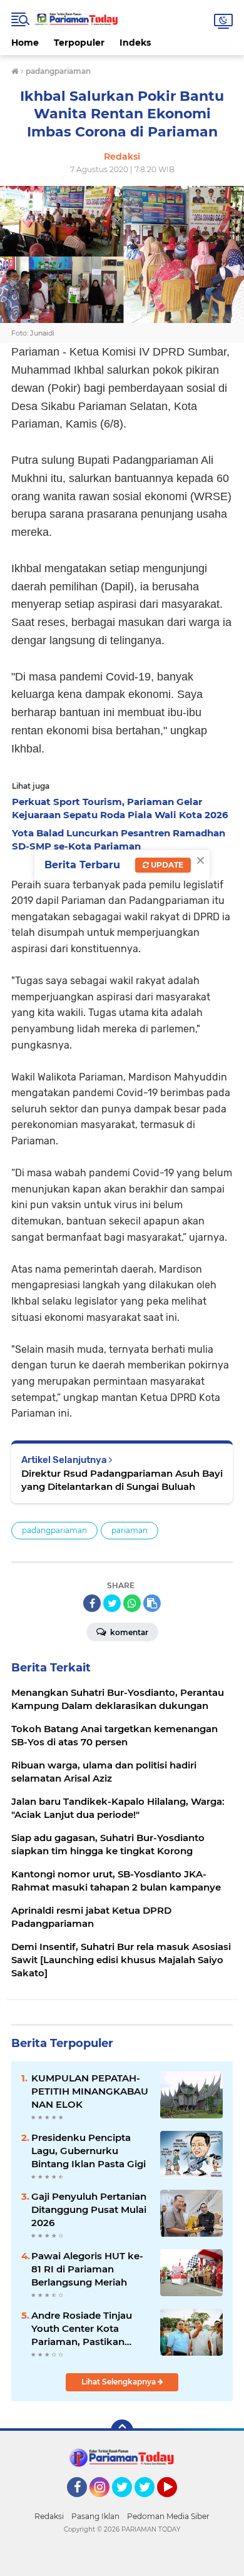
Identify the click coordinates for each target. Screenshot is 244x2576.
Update (166, 865)
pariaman (130, 1530)
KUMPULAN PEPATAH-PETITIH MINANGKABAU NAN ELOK (90, 2091)
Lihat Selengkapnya (119, 2382)
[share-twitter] (112, 1603)
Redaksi (49, 2516)
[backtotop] (122, 2431)
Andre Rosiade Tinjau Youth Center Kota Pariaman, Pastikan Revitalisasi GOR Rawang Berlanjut (82, 2329)
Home (25, 43)
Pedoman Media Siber (168, 2516)
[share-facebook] (92, 1603)
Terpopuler (79, 43)
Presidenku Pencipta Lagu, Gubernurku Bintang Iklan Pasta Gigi (89, 2151)
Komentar (128, 1632)
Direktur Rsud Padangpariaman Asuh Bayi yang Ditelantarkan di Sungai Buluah (122, 1480)
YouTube (175, 2503)
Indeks (135, 43)
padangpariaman (54, 1530)
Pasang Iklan (95, 2516)
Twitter (128, 2503)
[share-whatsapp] (132, 1603)
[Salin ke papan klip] (152, 1603)
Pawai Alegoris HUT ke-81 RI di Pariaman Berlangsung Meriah (87, 2269)
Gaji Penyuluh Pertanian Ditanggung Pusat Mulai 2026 (89, 2209)
